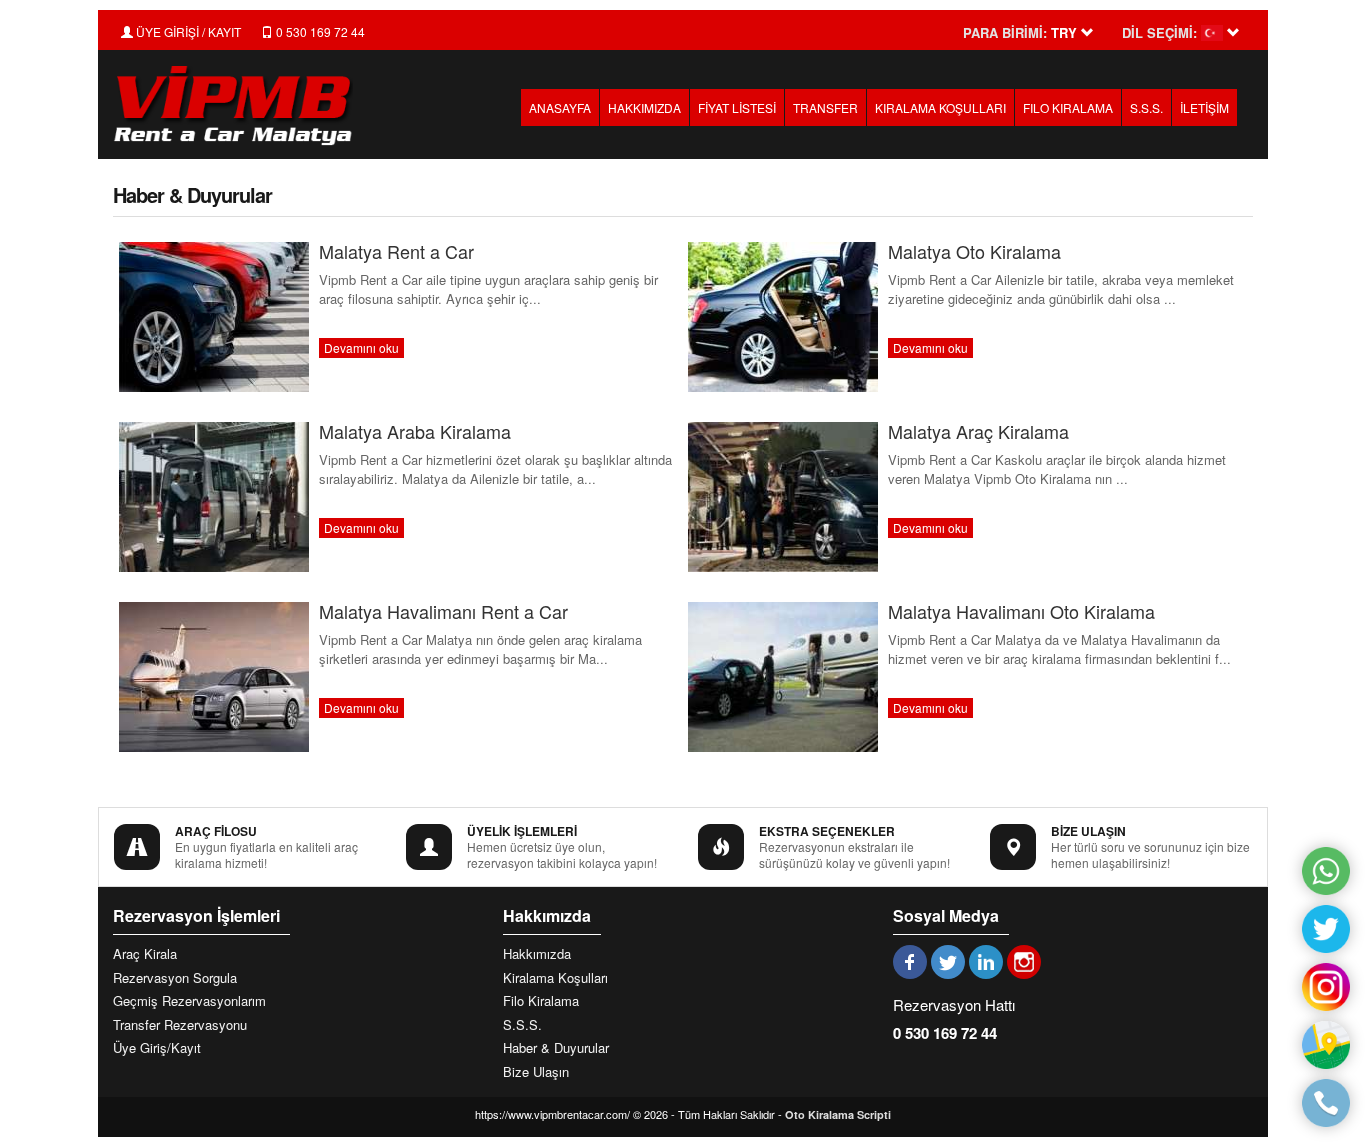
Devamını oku (361, 347)
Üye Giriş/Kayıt (157, 1048)
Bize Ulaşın (536, 1072)
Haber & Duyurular (556, 1048)
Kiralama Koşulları (555, 978)
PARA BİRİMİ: (1005, 33)
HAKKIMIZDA (644, 107)
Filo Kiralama (541, 1001)
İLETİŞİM (1204, 107)
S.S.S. (1146, 107)
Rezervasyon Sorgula (175, 978)
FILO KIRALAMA (1068, 107)
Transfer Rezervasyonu (180, 1025)
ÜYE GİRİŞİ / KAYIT (187, 31)
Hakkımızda (537, 954)
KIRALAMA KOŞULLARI (940, 107)
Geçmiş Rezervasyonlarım (189, 1001)
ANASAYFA (560, 107)
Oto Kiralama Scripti (838, 1114)
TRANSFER (825, 107)
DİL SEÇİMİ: (1159, 33)
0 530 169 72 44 (319, 31)
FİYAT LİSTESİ (737, 107)
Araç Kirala (145, 954)
